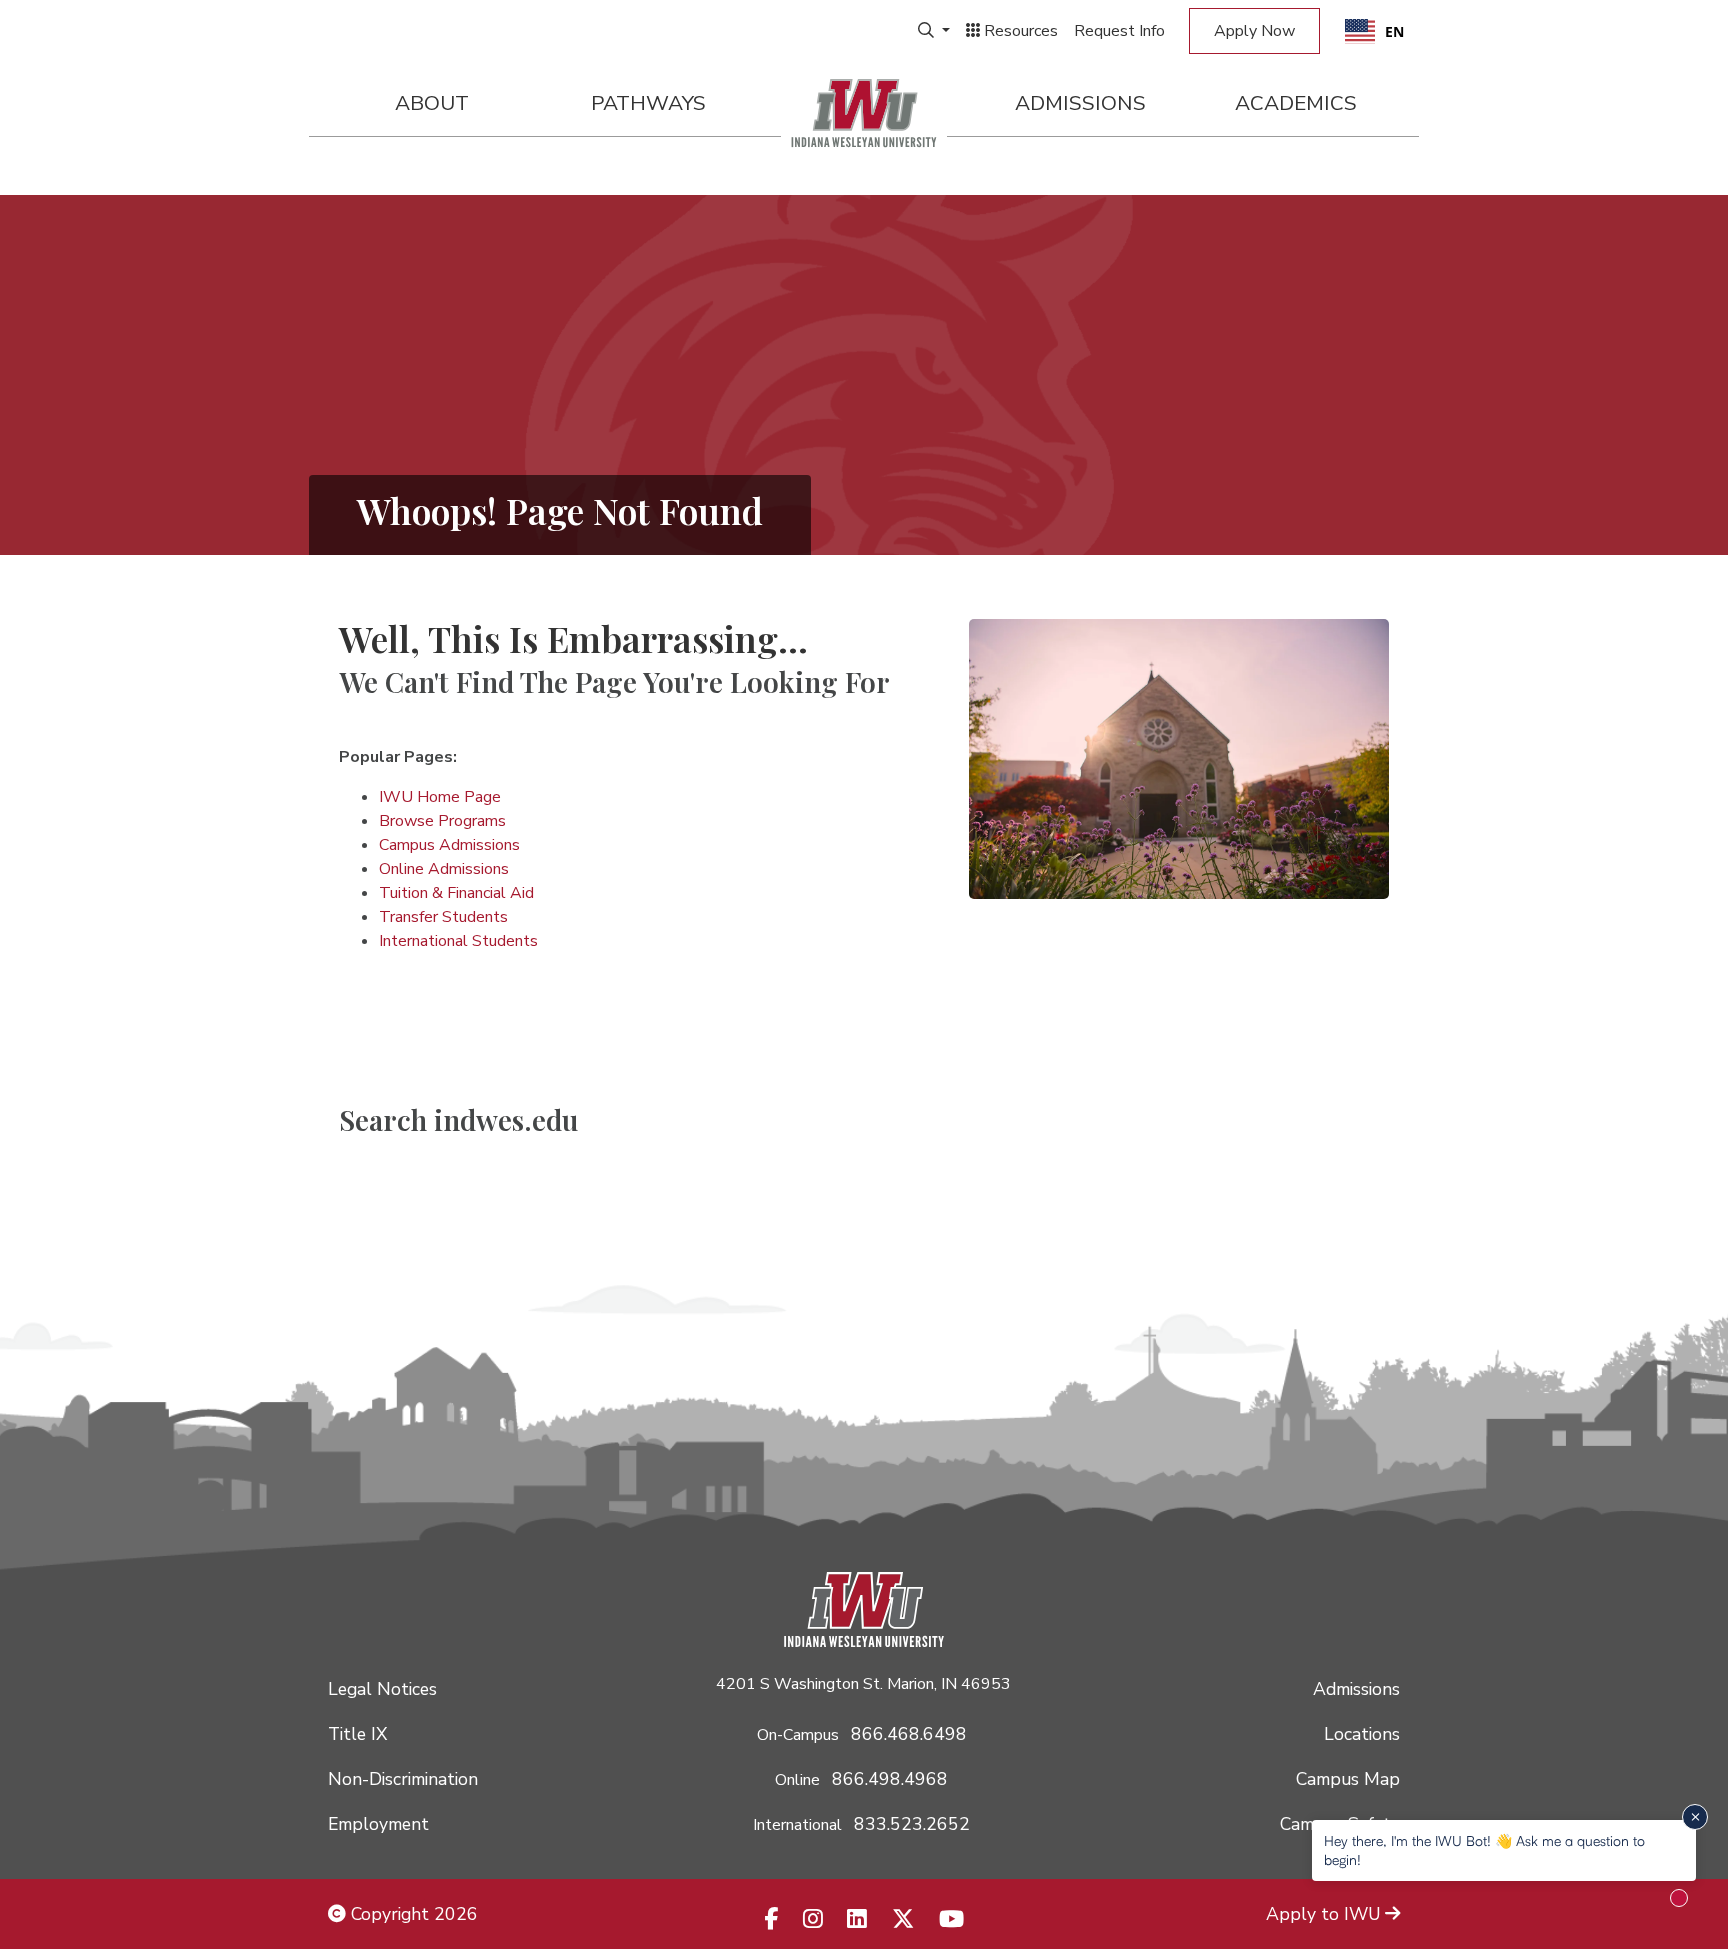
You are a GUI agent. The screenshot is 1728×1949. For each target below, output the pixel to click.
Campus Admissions (449, 845)
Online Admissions (444, 869)
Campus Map (1348, 1779)
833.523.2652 (912, 1824)
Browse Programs (442, 821)
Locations (1362, 1734)
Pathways (648, 103)
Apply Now (1254, 31)
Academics (1296, 103)
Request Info (1119, 31)
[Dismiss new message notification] (1695, 1817)
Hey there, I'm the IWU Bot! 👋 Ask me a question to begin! (1484, 1849)
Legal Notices (382, 1689)
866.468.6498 (909, 1734)
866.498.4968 (890, 1779)
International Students (458, 941)
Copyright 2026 (412, 1914)
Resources (1019, 31)
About (432, 103)
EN (1394, 31)
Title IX (357, 1734)
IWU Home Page (440, 797)
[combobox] (1374, 31)
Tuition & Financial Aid (456, 893)
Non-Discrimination (403, 1779)
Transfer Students (443, 917)
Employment (378, 1824)
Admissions (1080, 103)
